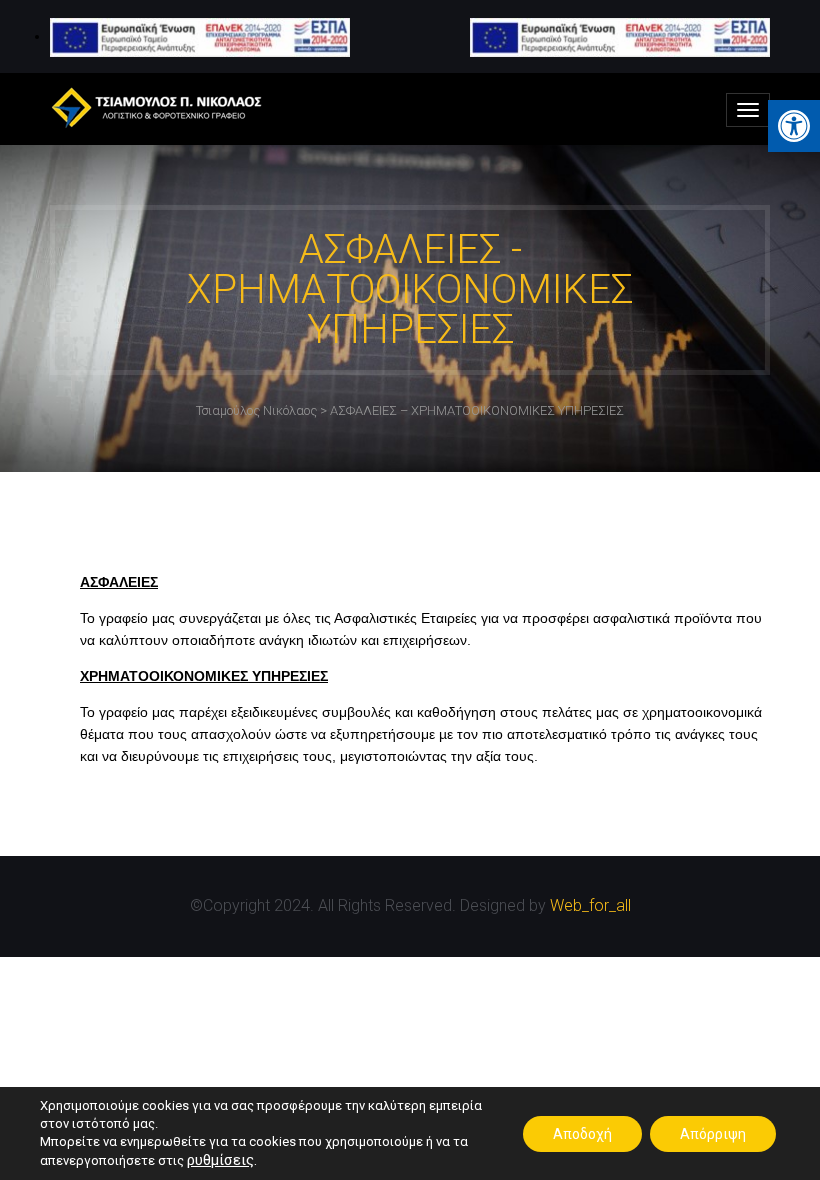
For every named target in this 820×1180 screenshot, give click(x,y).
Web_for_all (590, 905)
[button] (794, 126)
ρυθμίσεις (220, 1160)
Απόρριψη (713, 1134)
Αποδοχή (582, 1134)
